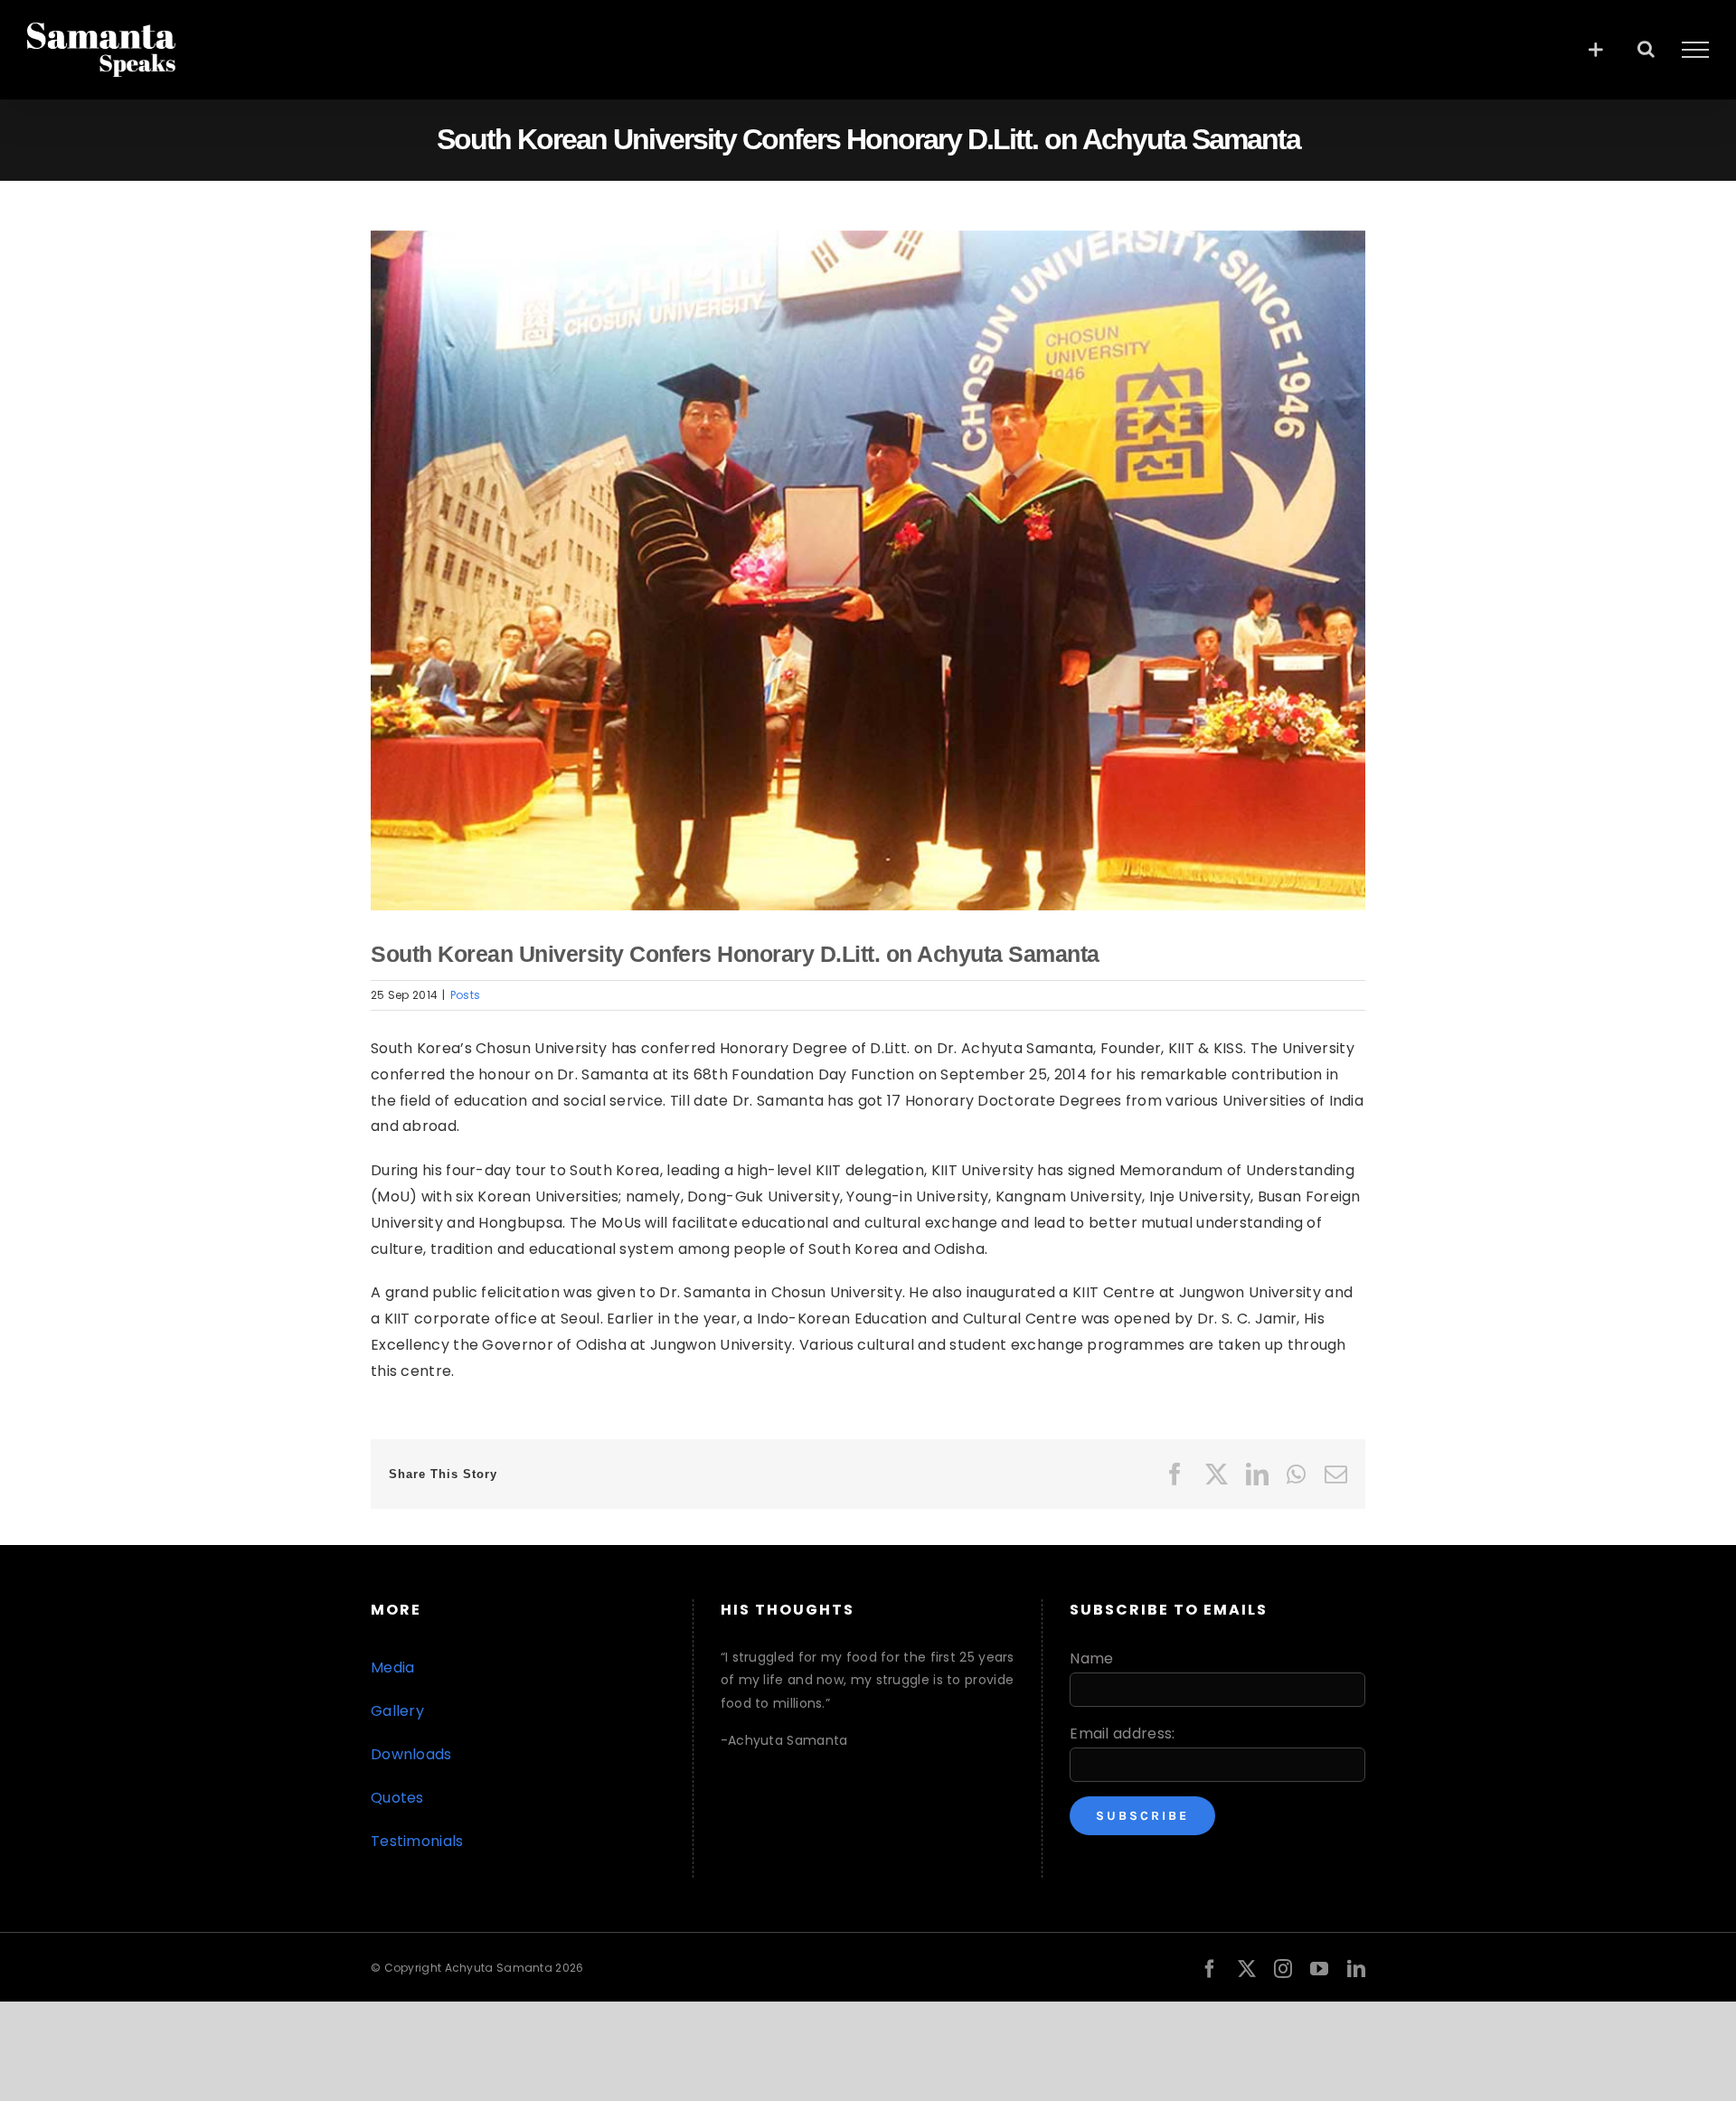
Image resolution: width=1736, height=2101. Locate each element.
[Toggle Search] (1646, 49)
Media (393, 1668)
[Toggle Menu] (1695, 50)
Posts (466, 995)
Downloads (411, 1754)
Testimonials (417, 1841)
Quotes (397, 1798)
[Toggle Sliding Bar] (1595, 49)
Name (1091, 1658)
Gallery (397, 1711)
